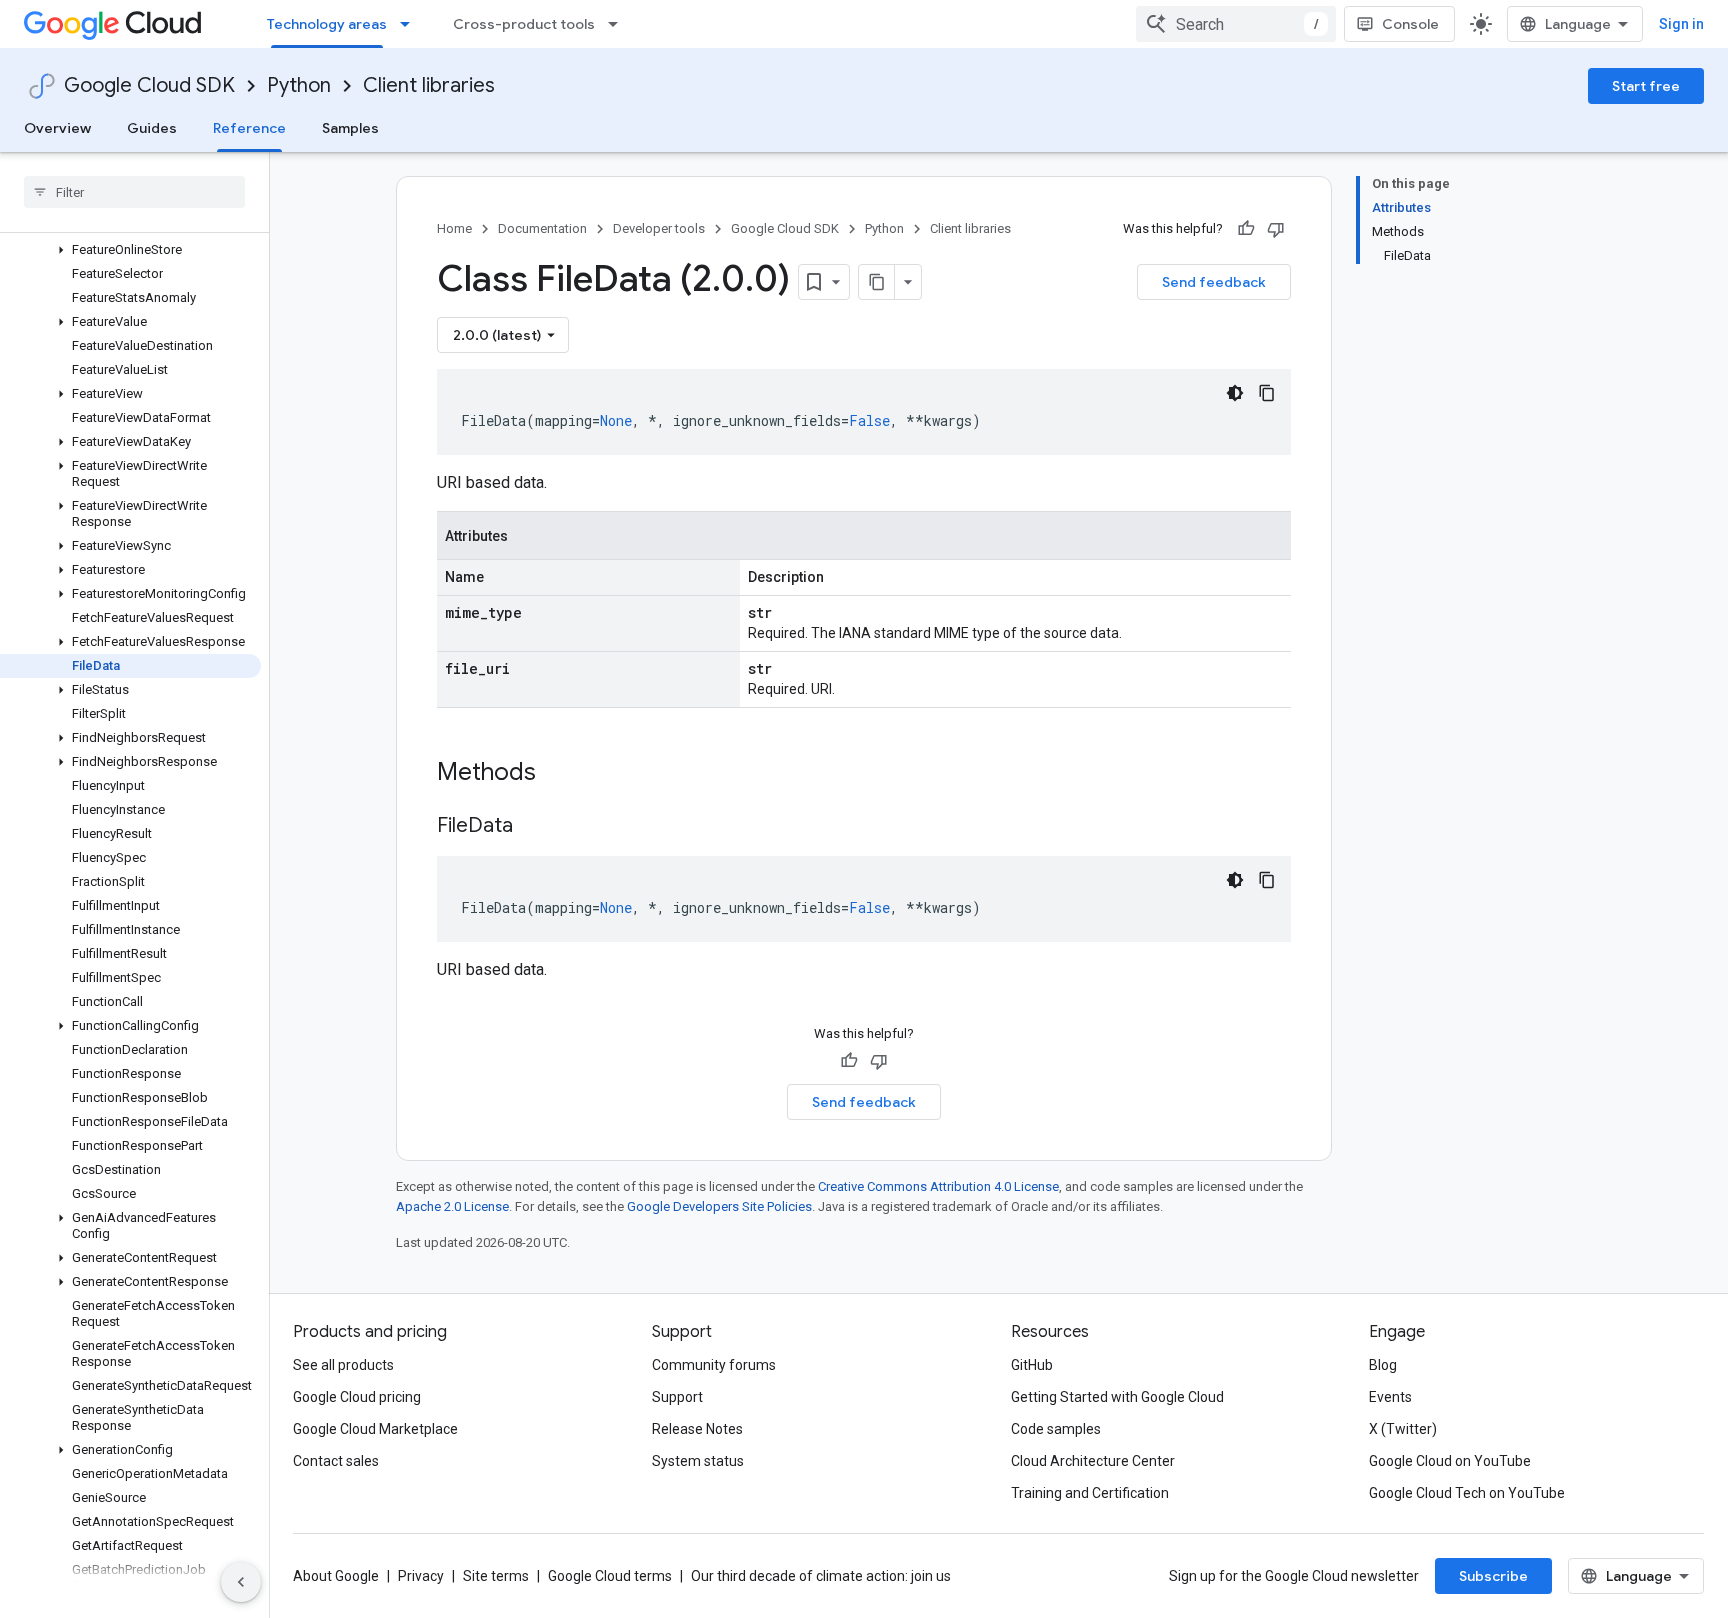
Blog (1383, 1365)
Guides (152, 128)
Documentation (542, 228)
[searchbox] (134, 192)
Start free (1646, 86)
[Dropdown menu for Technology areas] (411, 24)
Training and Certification (1090, 1493)
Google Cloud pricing (357, 1397)
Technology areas (327, 24)
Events (1390, 1397)
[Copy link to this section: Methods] (562, 774)
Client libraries (429, 85)
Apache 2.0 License (452, 1206)
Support (677, 1397)
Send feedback (1214, 282)
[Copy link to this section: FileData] (533, 827)
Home (454, 228)
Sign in (1681, 24)
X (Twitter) (1403, 1429)
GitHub (1032, 1365)
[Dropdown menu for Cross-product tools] (619, 24)
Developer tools (659, 228)
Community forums (714, 1365)
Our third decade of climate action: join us (821, 1576)
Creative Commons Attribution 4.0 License (938, 1186)
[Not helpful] (1276, 229)
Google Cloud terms (610, 1576)
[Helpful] (1246, 229)
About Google (336, 1576)
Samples (350, 128)
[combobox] (1236, 24)
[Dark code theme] (1235, 393)
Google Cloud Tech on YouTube (1467, 1493)
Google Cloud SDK (149, 85)
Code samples (1056, 1429)
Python (299, 85)
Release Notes (697, 1429)
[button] (130, 250)
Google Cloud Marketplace (375, 1429)
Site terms (496, 1576)
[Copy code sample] (1267, 393)
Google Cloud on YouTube (1450, 1461)
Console (1410, 24)
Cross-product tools (524, 24)
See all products (343, 1365)
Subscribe (1493, 1576)
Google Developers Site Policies (719, 1206)
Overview (57, 128)
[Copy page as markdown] (877, 282)
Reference (249, 128)
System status (698, 1461)
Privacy (421, 1576)
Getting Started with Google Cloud (1117, 1397)
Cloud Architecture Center (1093, 1461)
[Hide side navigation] (241, 1582)
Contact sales (336, 1461)
